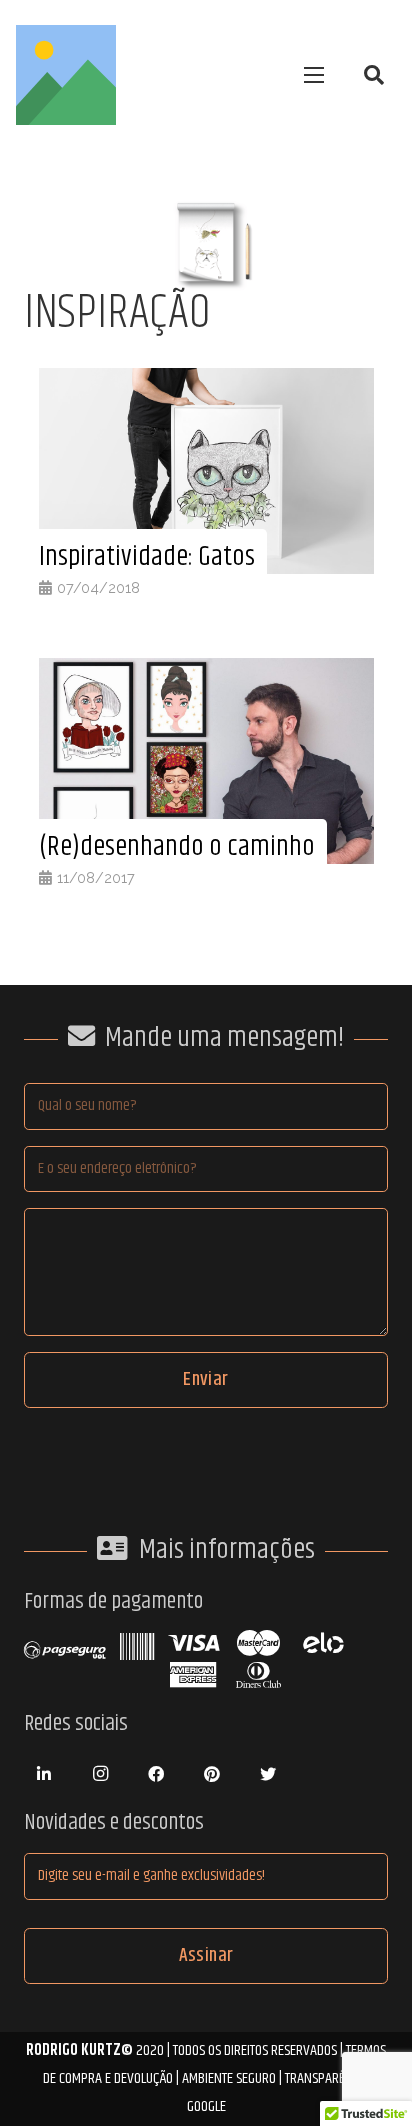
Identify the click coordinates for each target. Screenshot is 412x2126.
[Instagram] (100, 1774)
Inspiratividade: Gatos (147, 557)
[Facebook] (156, 1774)
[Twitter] (268, 1774)
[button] (374, 75)
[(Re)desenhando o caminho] (206, 671)
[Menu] (314, 75)
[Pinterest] (212, 1774)
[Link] (66, 75)
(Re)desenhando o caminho (177, 847)
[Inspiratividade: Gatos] (206, 381)
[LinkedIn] (44, 1774)
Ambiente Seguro (229, 2078)
